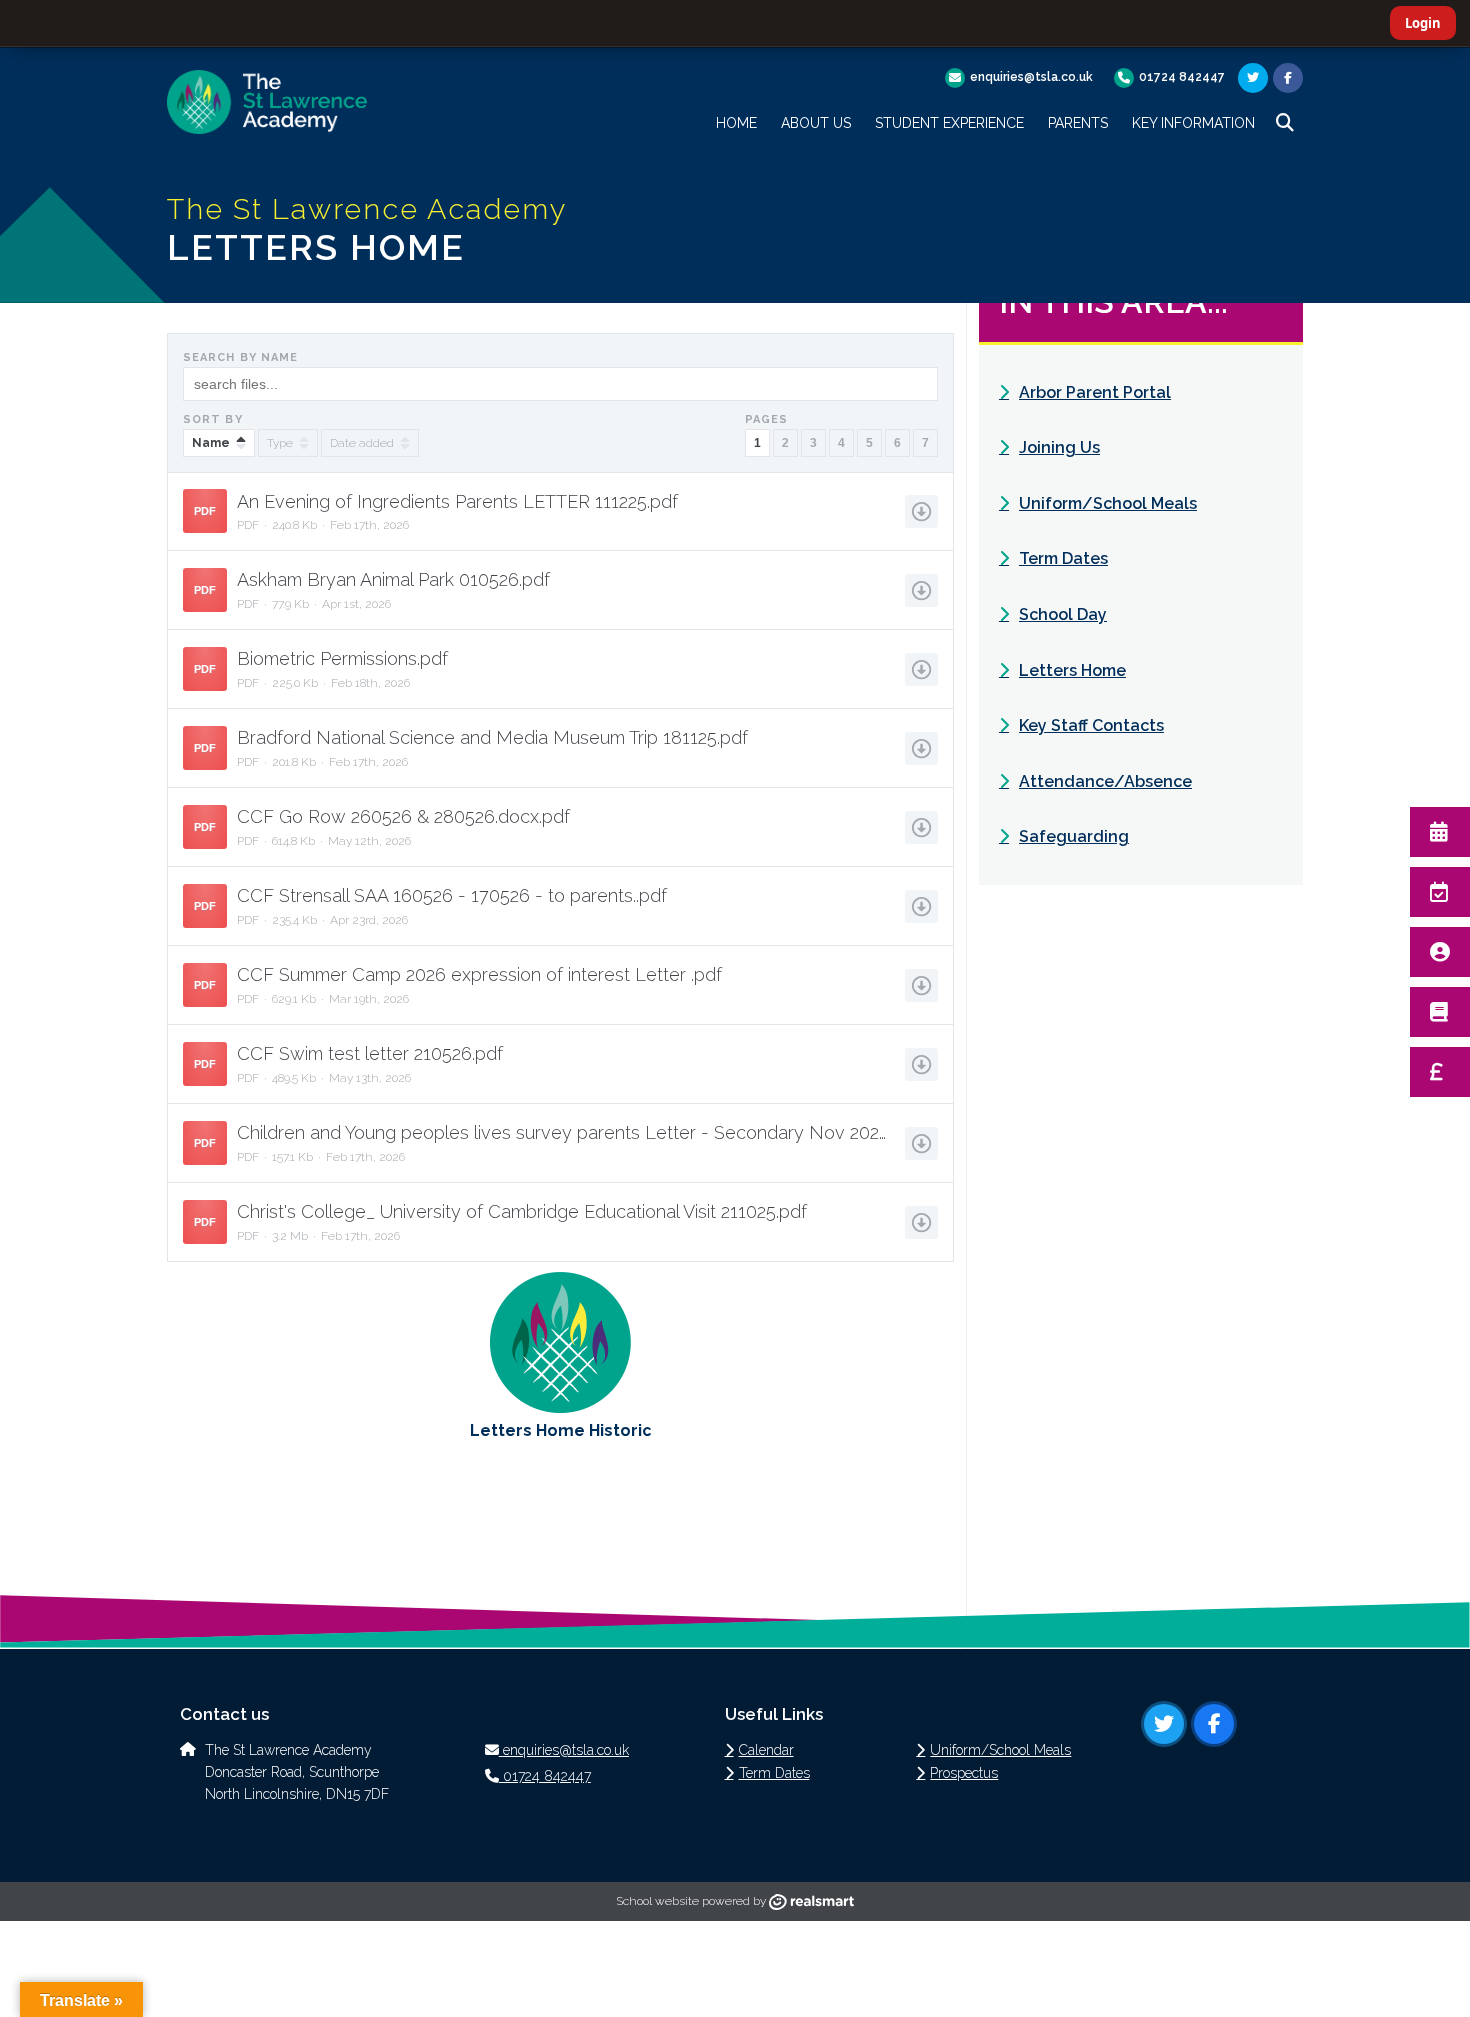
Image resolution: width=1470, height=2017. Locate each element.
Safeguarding (1074, 836)
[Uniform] (1440, 952)
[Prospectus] (1440, 1012)
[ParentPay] (1440, 1072)
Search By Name (240, 357)
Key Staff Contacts (1091, 725)
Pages (767, 419)
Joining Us (1059, 447)
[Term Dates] (1440, 892)
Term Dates (1063, 558)
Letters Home (1072, 670)
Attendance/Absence (1105, 781)
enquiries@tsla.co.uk (1031, 77)
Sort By (213, 419)
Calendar (766, 1750)
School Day (1063, 614)
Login (1423, 23)
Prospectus (964, 1773)
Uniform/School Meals (1108, 503)
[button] (1285, 123)
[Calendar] (1440, 832)
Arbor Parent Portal (1095, 392)
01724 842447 (1182, 77)
